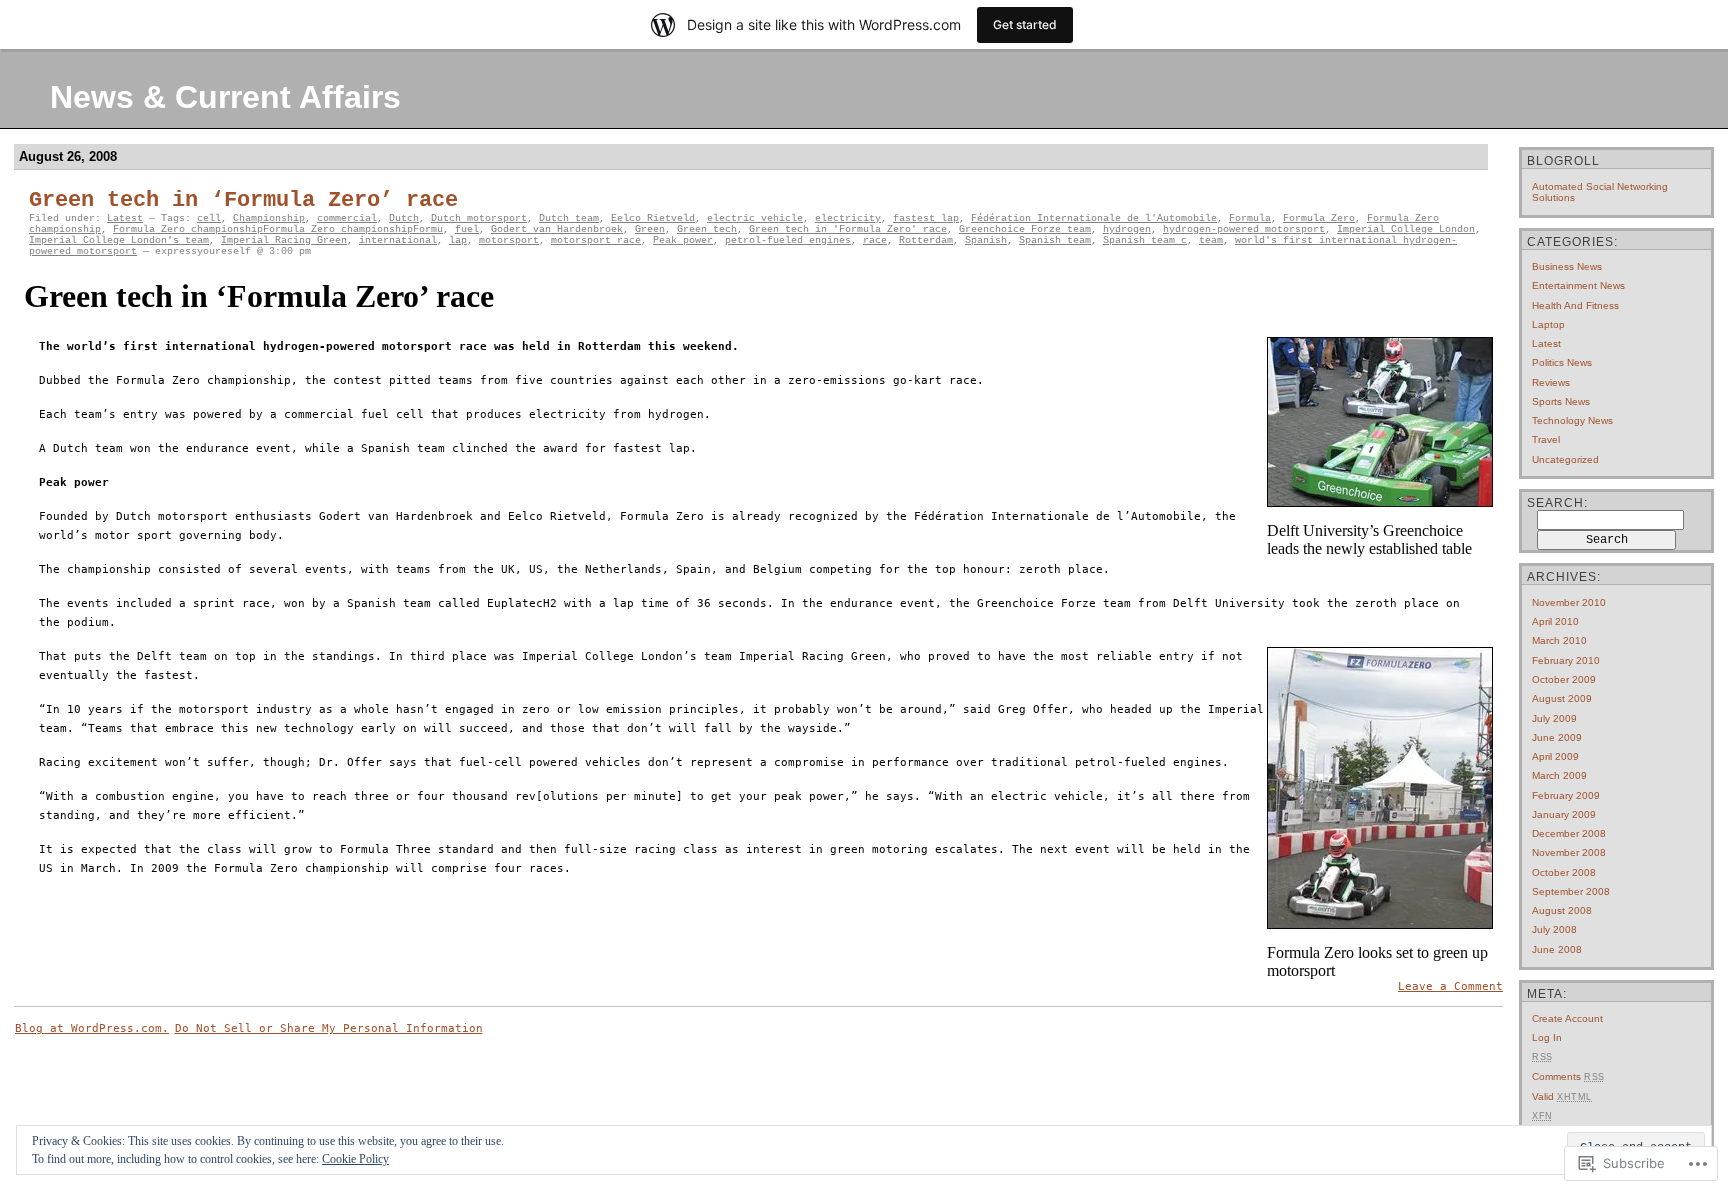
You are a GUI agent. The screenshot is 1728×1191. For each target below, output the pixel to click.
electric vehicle (755, 218)
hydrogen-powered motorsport (1244, 229)
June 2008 (1557, 949)
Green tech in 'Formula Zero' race (848, 229)
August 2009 (1562, 698)
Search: (1557, 503)
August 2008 (1562, 910)
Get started (1025, 24)
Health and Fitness (1575, 305)
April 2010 (1555, 621)
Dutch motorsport (479, 218)
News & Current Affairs (225, 97)
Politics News (1562, 362)
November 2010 (1569, 602)
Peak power (683, 240)
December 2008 (1569, 833)
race (875, 240)
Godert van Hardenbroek (557, 229)
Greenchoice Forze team (1025, 229)
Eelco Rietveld (653, 218)
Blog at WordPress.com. (92, 1028)
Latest (125, 218)
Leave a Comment (1450, 986)
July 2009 (1554, 718)
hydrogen (1127, 229)
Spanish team (1055, 240)
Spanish (986, 240)
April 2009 (1555, 756)
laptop (1548, 324)
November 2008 (1569, 852)
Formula (1250, 218)
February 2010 (1566, 660)
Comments (1568, 1076)
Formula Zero (1319, 218)
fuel (467, 229)
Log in (1547, 1037)
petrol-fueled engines (788, 240)
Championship (269, 218)
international (398, 240)
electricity (848, 218)
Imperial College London (1406, 229)
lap (458, 240)
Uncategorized (1565, 459)
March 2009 (1559, 775)
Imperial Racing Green (284, 240)
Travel (1546, 439)
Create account (1567, 1018)
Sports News (1561, 401)
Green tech (707, 229)
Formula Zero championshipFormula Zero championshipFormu (278, 229)
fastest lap (926, 218)
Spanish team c (1145, 240)
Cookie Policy (355, 1159)
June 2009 (1557, 737)
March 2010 (1559, 640)
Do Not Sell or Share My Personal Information (329, 1028)
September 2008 (1571, 891)
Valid (1562, 1096)
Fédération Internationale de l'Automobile (1094, 218)
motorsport (509, 240)
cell (209, 218)
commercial (347, 218)
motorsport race (596, 240)
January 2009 (1564, 814)
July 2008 (1554, 929)
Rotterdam (926, 240)
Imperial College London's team (119, 240)
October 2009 (1564, 679)
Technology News (1572, 420)
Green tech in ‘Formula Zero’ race (243, 200)
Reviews (1551, 382)
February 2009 (1566, 795)
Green (650, 229)
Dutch (404, 218)
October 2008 (1564, 872)
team (1211, 240)
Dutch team (569, 218)
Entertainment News (1578, 285)
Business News (1567, 266)
